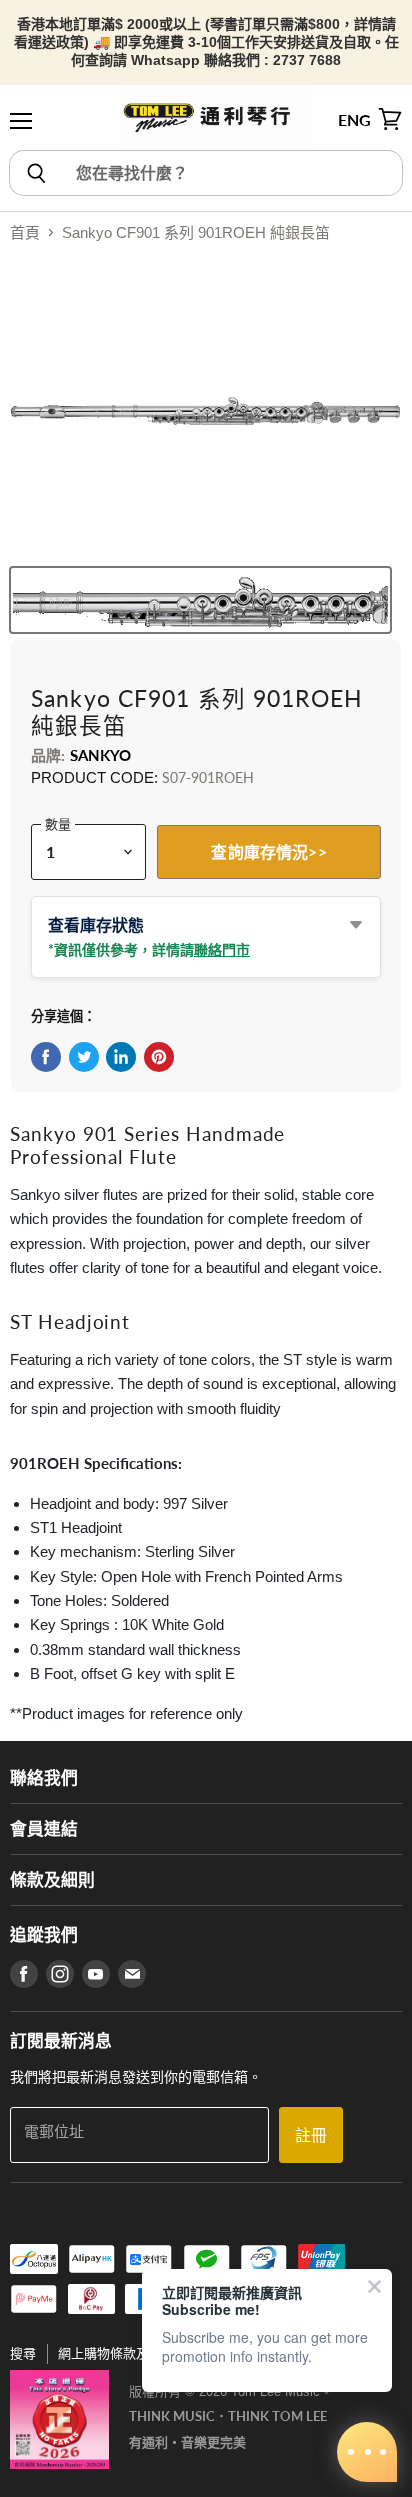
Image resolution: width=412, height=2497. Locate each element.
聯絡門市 (222, 949)
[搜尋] (35, 173)
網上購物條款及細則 (116, 2353)
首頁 (25, 232)
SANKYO (101, 755)
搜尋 (23, 2353)
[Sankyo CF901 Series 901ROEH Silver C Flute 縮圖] (200, 600)
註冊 (311, 2134)
